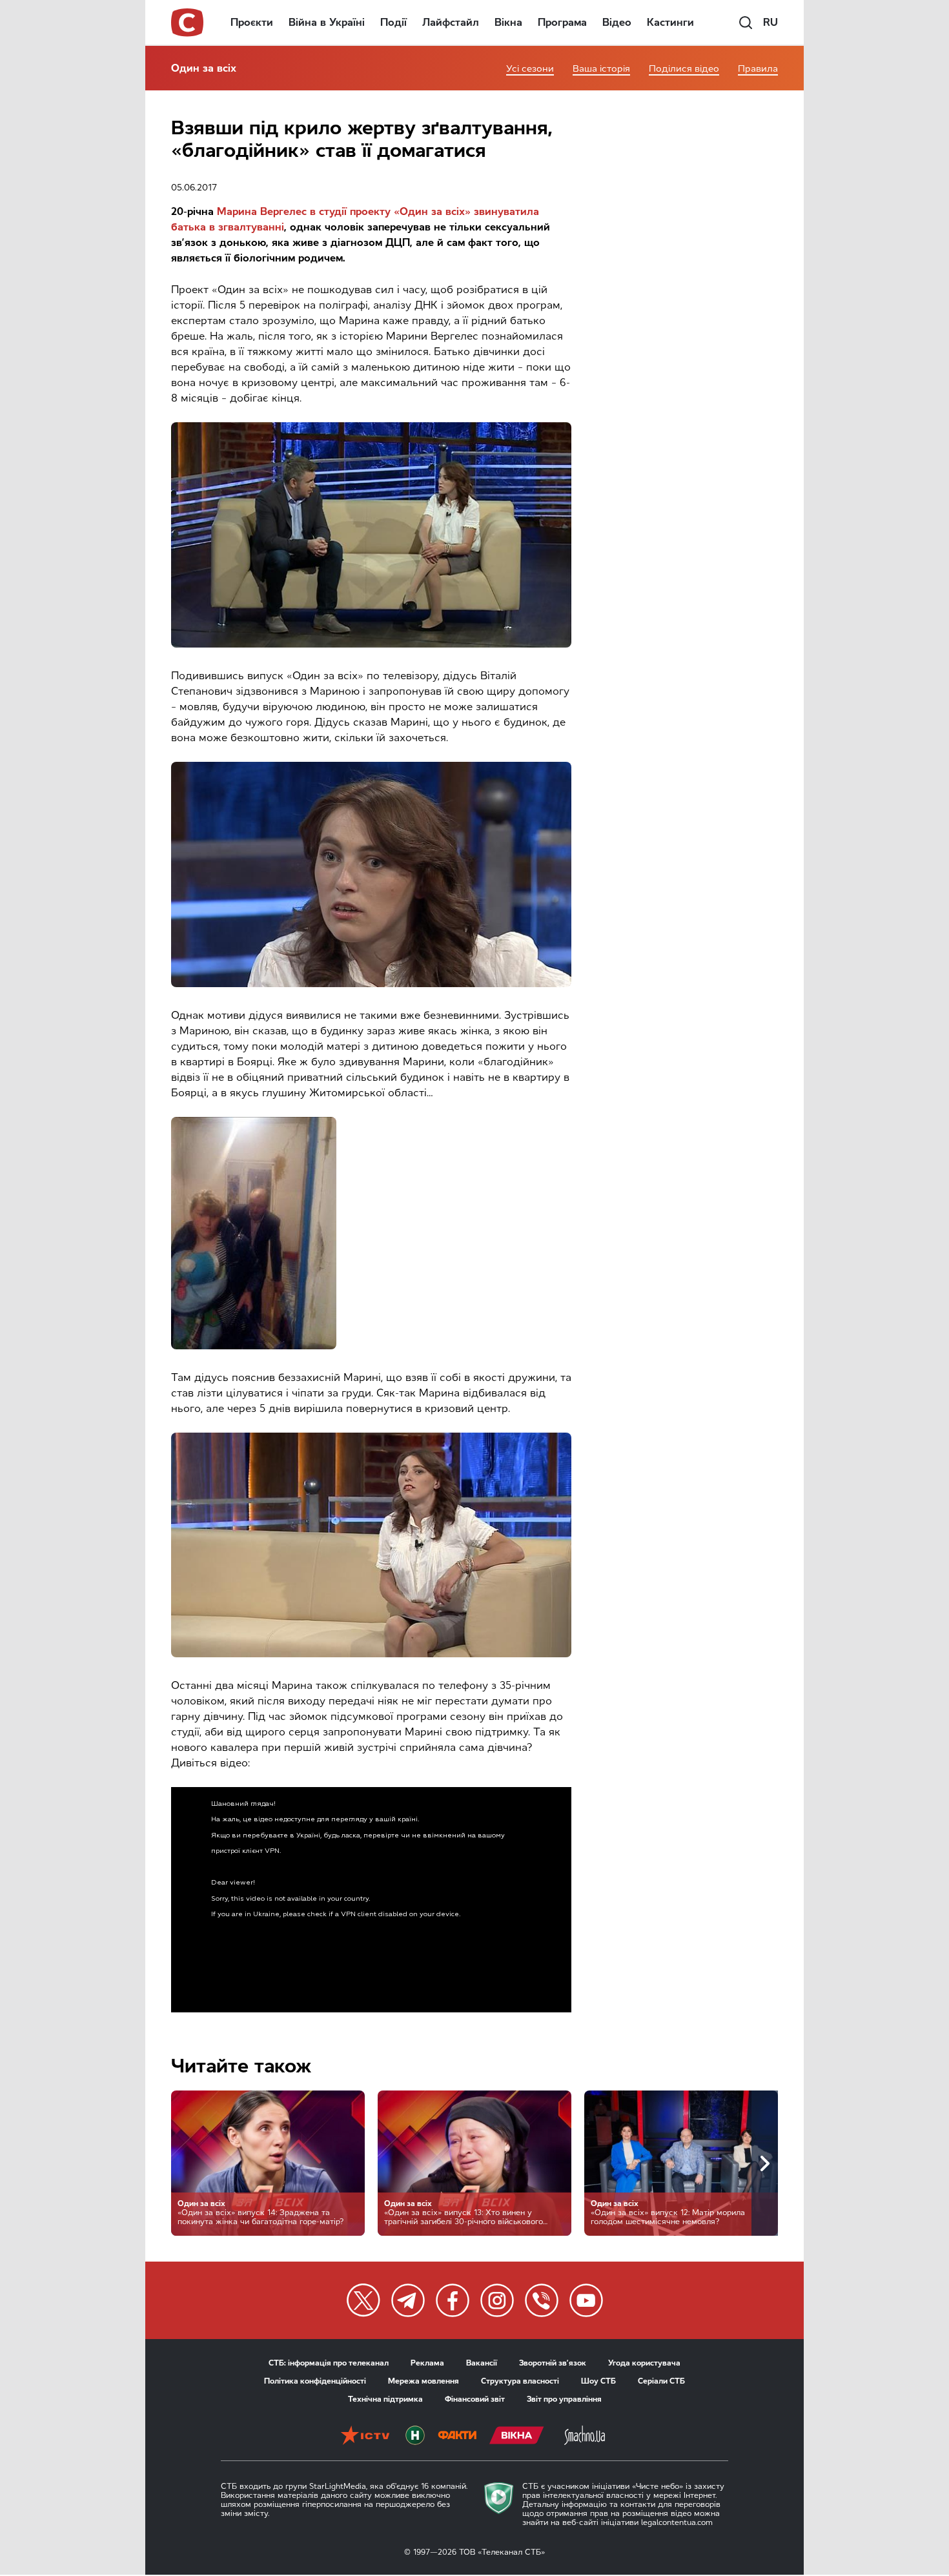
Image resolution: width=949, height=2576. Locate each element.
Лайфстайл (451, 22)
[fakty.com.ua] (457, 2437)
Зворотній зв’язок (553, 2363)
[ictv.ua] (365, 2437)
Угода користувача (644, 2363)
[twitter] (363, 2300)
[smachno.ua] (585, 2437)
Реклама (427, 2363)
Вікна (508, 22)
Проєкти (252, 22)
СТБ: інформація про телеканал (329, 2363)
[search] (746, 23)
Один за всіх (204, 68)
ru (770, 22)
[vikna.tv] (517, 2437)
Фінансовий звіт (475, 2399)
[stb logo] (188, 23)
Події (393, 22)
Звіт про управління (564, 2399)
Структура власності (520, 2381)
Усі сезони (530, 69)
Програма (562, 22)
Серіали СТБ (661, 2381)
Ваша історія (601, 69)
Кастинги (670, 22)
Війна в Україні (327, 22)
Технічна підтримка (385, 2399)
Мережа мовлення (423, 2381)
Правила (758, 69)
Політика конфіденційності (315, 2381)
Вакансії (482, 2363)
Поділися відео (684, 69)
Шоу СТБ (598, 2381)
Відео (617, 22)
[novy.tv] (415, 2437)
